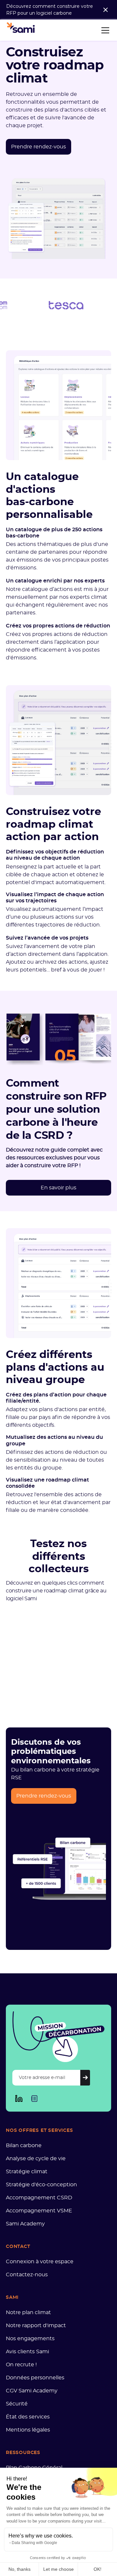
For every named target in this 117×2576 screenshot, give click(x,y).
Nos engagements (30, 2339)
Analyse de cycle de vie (36, 2159)
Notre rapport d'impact (36, 2326)
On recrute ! (21, 2365)
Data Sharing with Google (34, 2543)
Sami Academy (25, 2224)
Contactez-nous (27, 2275)
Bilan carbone (24, 2146)
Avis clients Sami (27, 2352)
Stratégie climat (27, 2172)
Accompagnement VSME (39, 2211)
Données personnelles (35, 2378)
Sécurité (17, 2404)
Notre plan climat (28, 2312)
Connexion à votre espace (40, 2262)
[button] (104, 30)
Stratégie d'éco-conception (41, 2185)
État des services (28, 2417)
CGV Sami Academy (32, 2391)
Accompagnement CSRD (39, 2198)
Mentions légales (28, 2430)
